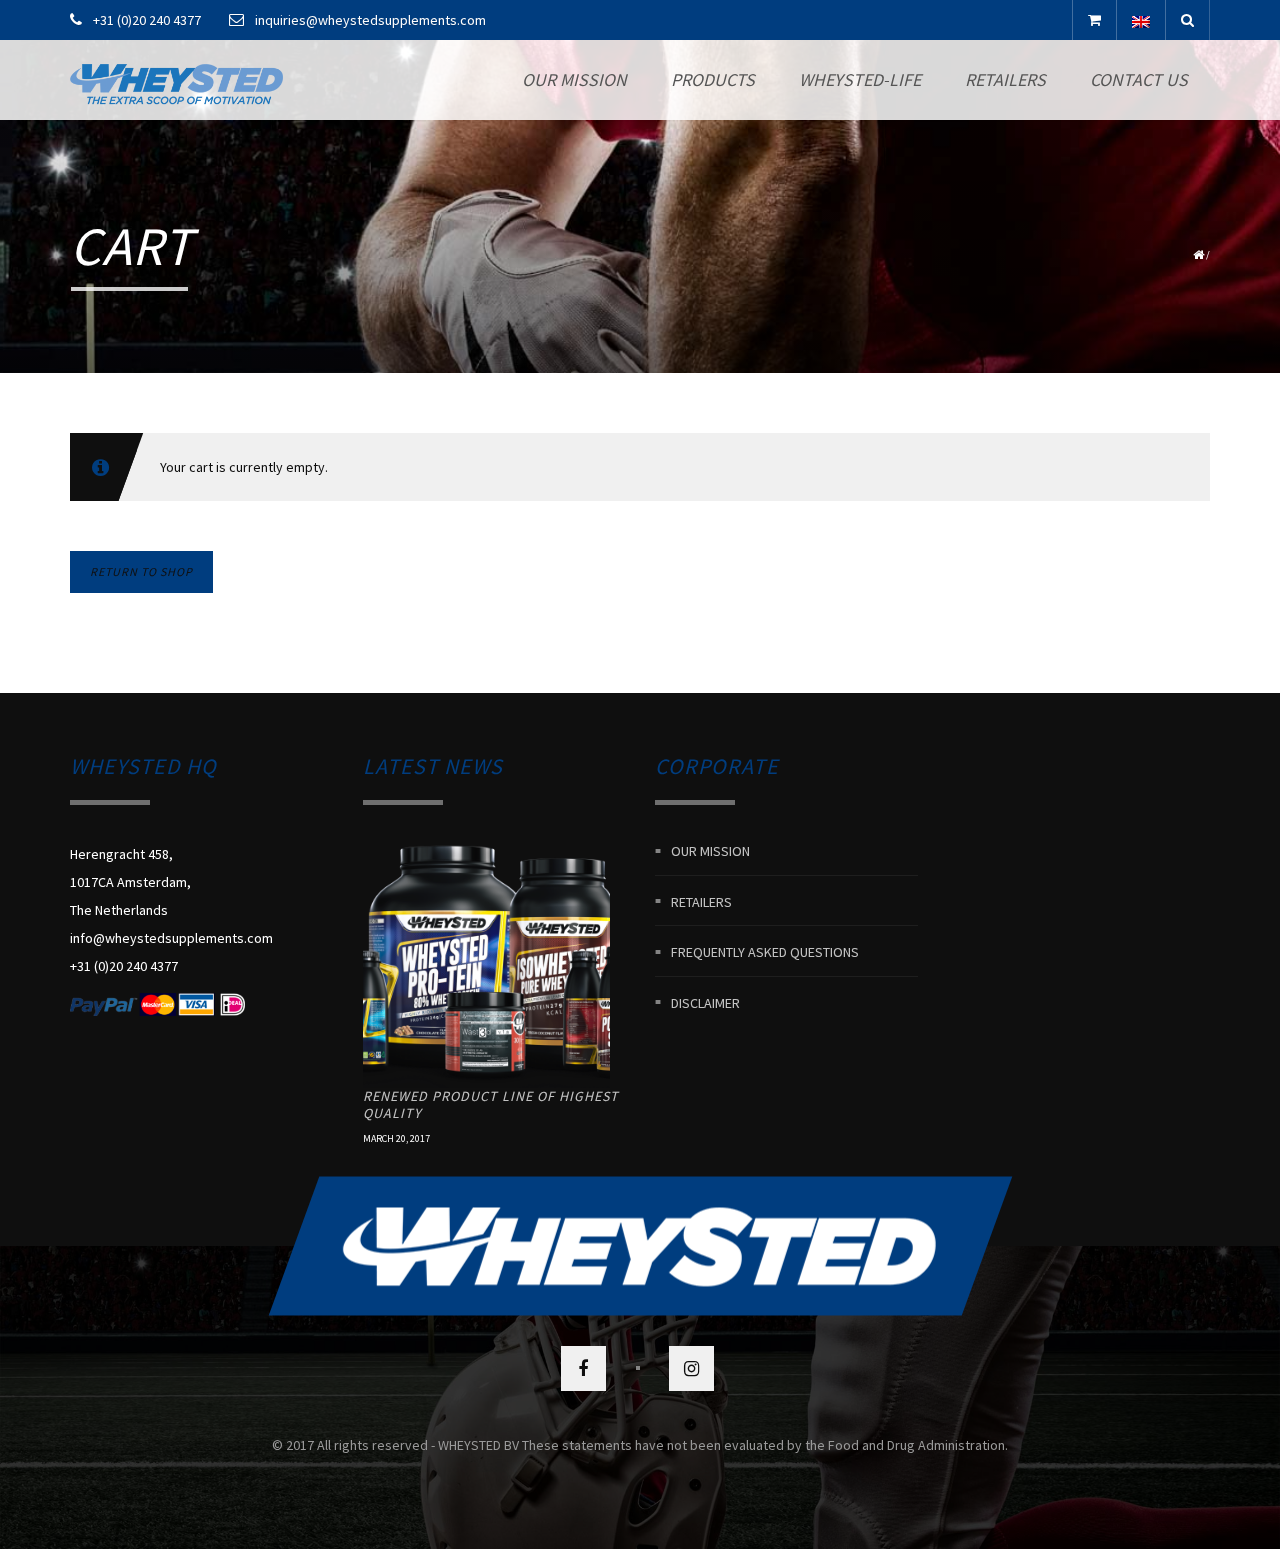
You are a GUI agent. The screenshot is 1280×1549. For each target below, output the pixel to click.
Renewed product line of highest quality (491, 1105)
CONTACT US (1139, 79)
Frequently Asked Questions (765, 952)
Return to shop (141, 571)
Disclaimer (705, 1002)
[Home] (176, 80)
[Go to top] (640, 1245)
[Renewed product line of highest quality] (487, 964)
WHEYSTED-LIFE (860, 79)
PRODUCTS (713, 79)
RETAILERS (1005, 79)
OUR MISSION (574, 79)
